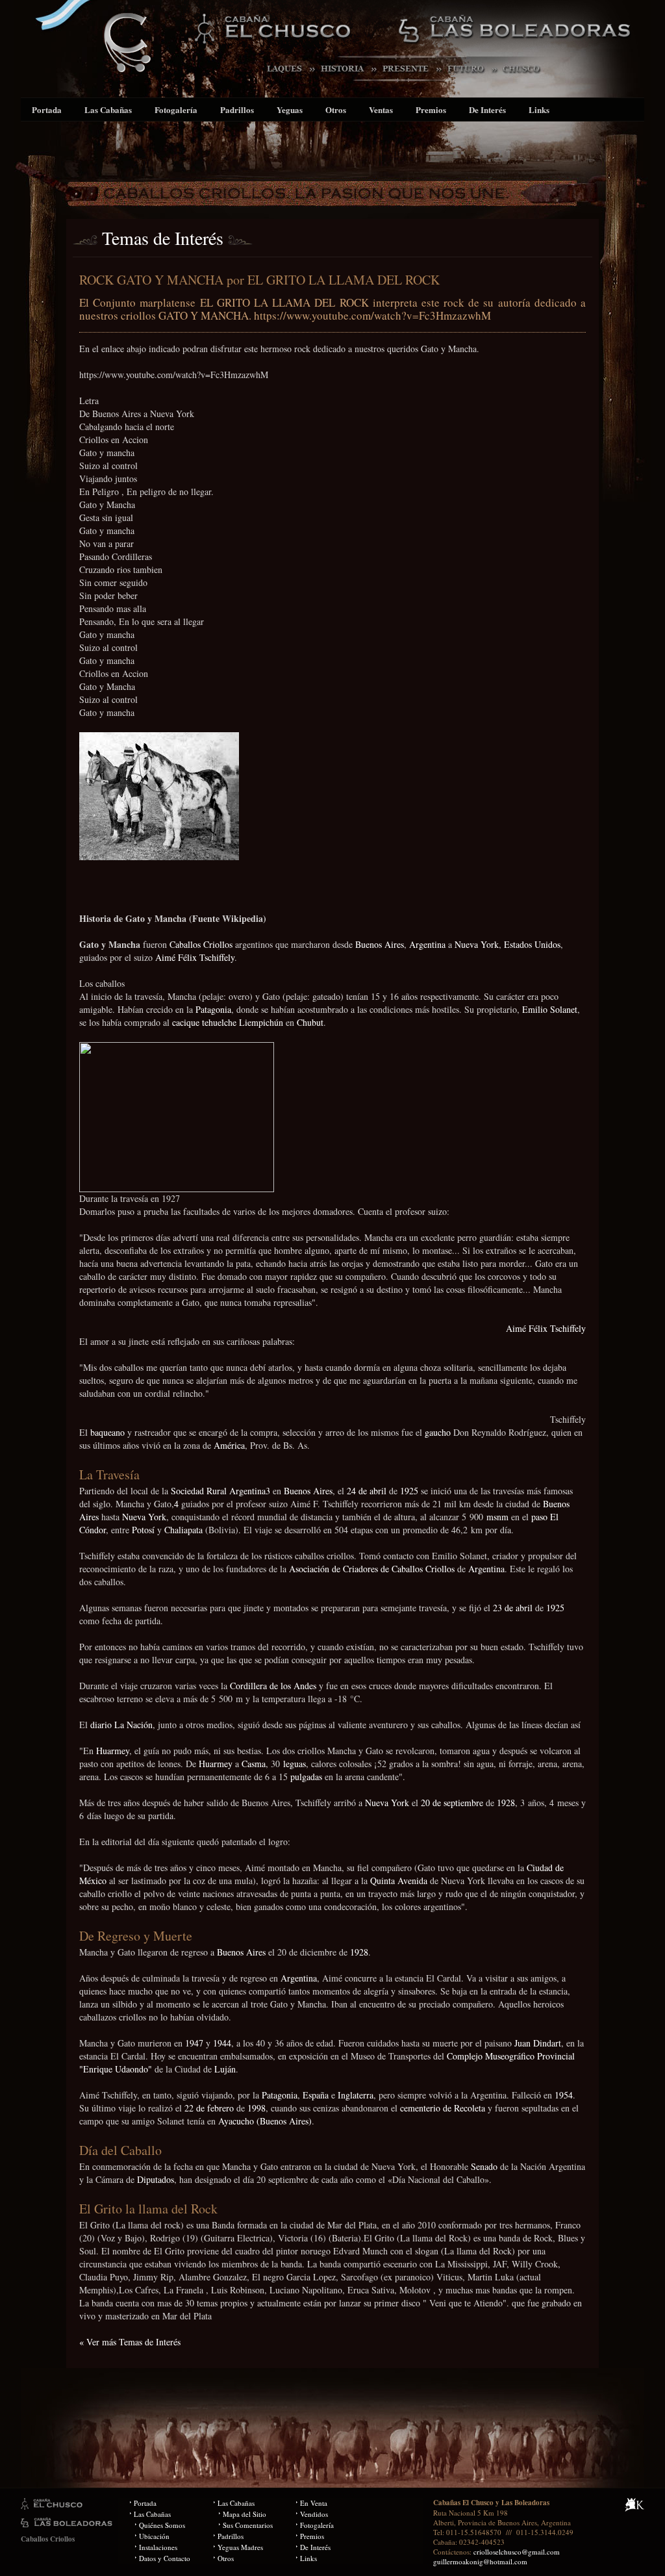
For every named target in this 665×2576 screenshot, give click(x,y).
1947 (194, 2043)
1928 (506, 1803)
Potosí (143, 1530)
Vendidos (314, 2514)
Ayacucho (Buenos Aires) (265, 2121)
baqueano (107, 1432)
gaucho (438, 1432)
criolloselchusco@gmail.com (517, 2552)
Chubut (310, 1022)
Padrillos (237, 109)
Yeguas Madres (240, 2547)
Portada (47, 109)
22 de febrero (209, 2108)
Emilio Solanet (550, 1009)
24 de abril (367, 1491)
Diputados (156, 2179)
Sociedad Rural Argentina (218, 1491)
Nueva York (477, 944)
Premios (431, 109)
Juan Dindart (538, 2043)
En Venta (314, 2503)
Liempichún (261, 1022)
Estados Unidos (532, 944)
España (316, 2095)
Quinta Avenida (399, 1881)
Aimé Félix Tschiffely (195, 957)
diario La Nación (121, 1725)
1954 (564, 2095)
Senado (484, 2166)
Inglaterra (356, 2095)
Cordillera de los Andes (273, 1686)
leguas (295, 1764)
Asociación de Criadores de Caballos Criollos (372, 1569)
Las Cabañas (108, 109)
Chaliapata (183, 1530)
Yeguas (290, 109)
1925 (409, 1491)
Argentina (427, 944)
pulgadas (306, 1777)
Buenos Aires (380, 944)
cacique (186, 1022)
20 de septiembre (452, 1803)
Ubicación (154, 2536)
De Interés (487, 109)
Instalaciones (158, 2547)
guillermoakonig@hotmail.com (480, 2561)
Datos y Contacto (165, 2558)
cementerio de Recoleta (443, 2108)
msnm (497, 1517)
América (229, 1445)
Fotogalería (176, 109)
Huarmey (113, 1751)
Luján (225, 2069)
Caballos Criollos (201, 944)
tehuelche (219, 1022)
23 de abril (513, 1608)
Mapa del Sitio (245, 2514)
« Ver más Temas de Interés (130, 2342)
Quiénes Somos (162, 2525)
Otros (336, 109)
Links (539, 109)
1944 (222, 2043)
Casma (254, 1764)
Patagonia (213, 1009)
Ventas (381, 109)
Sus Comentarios (248, 2525)
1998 (257, 2108)
